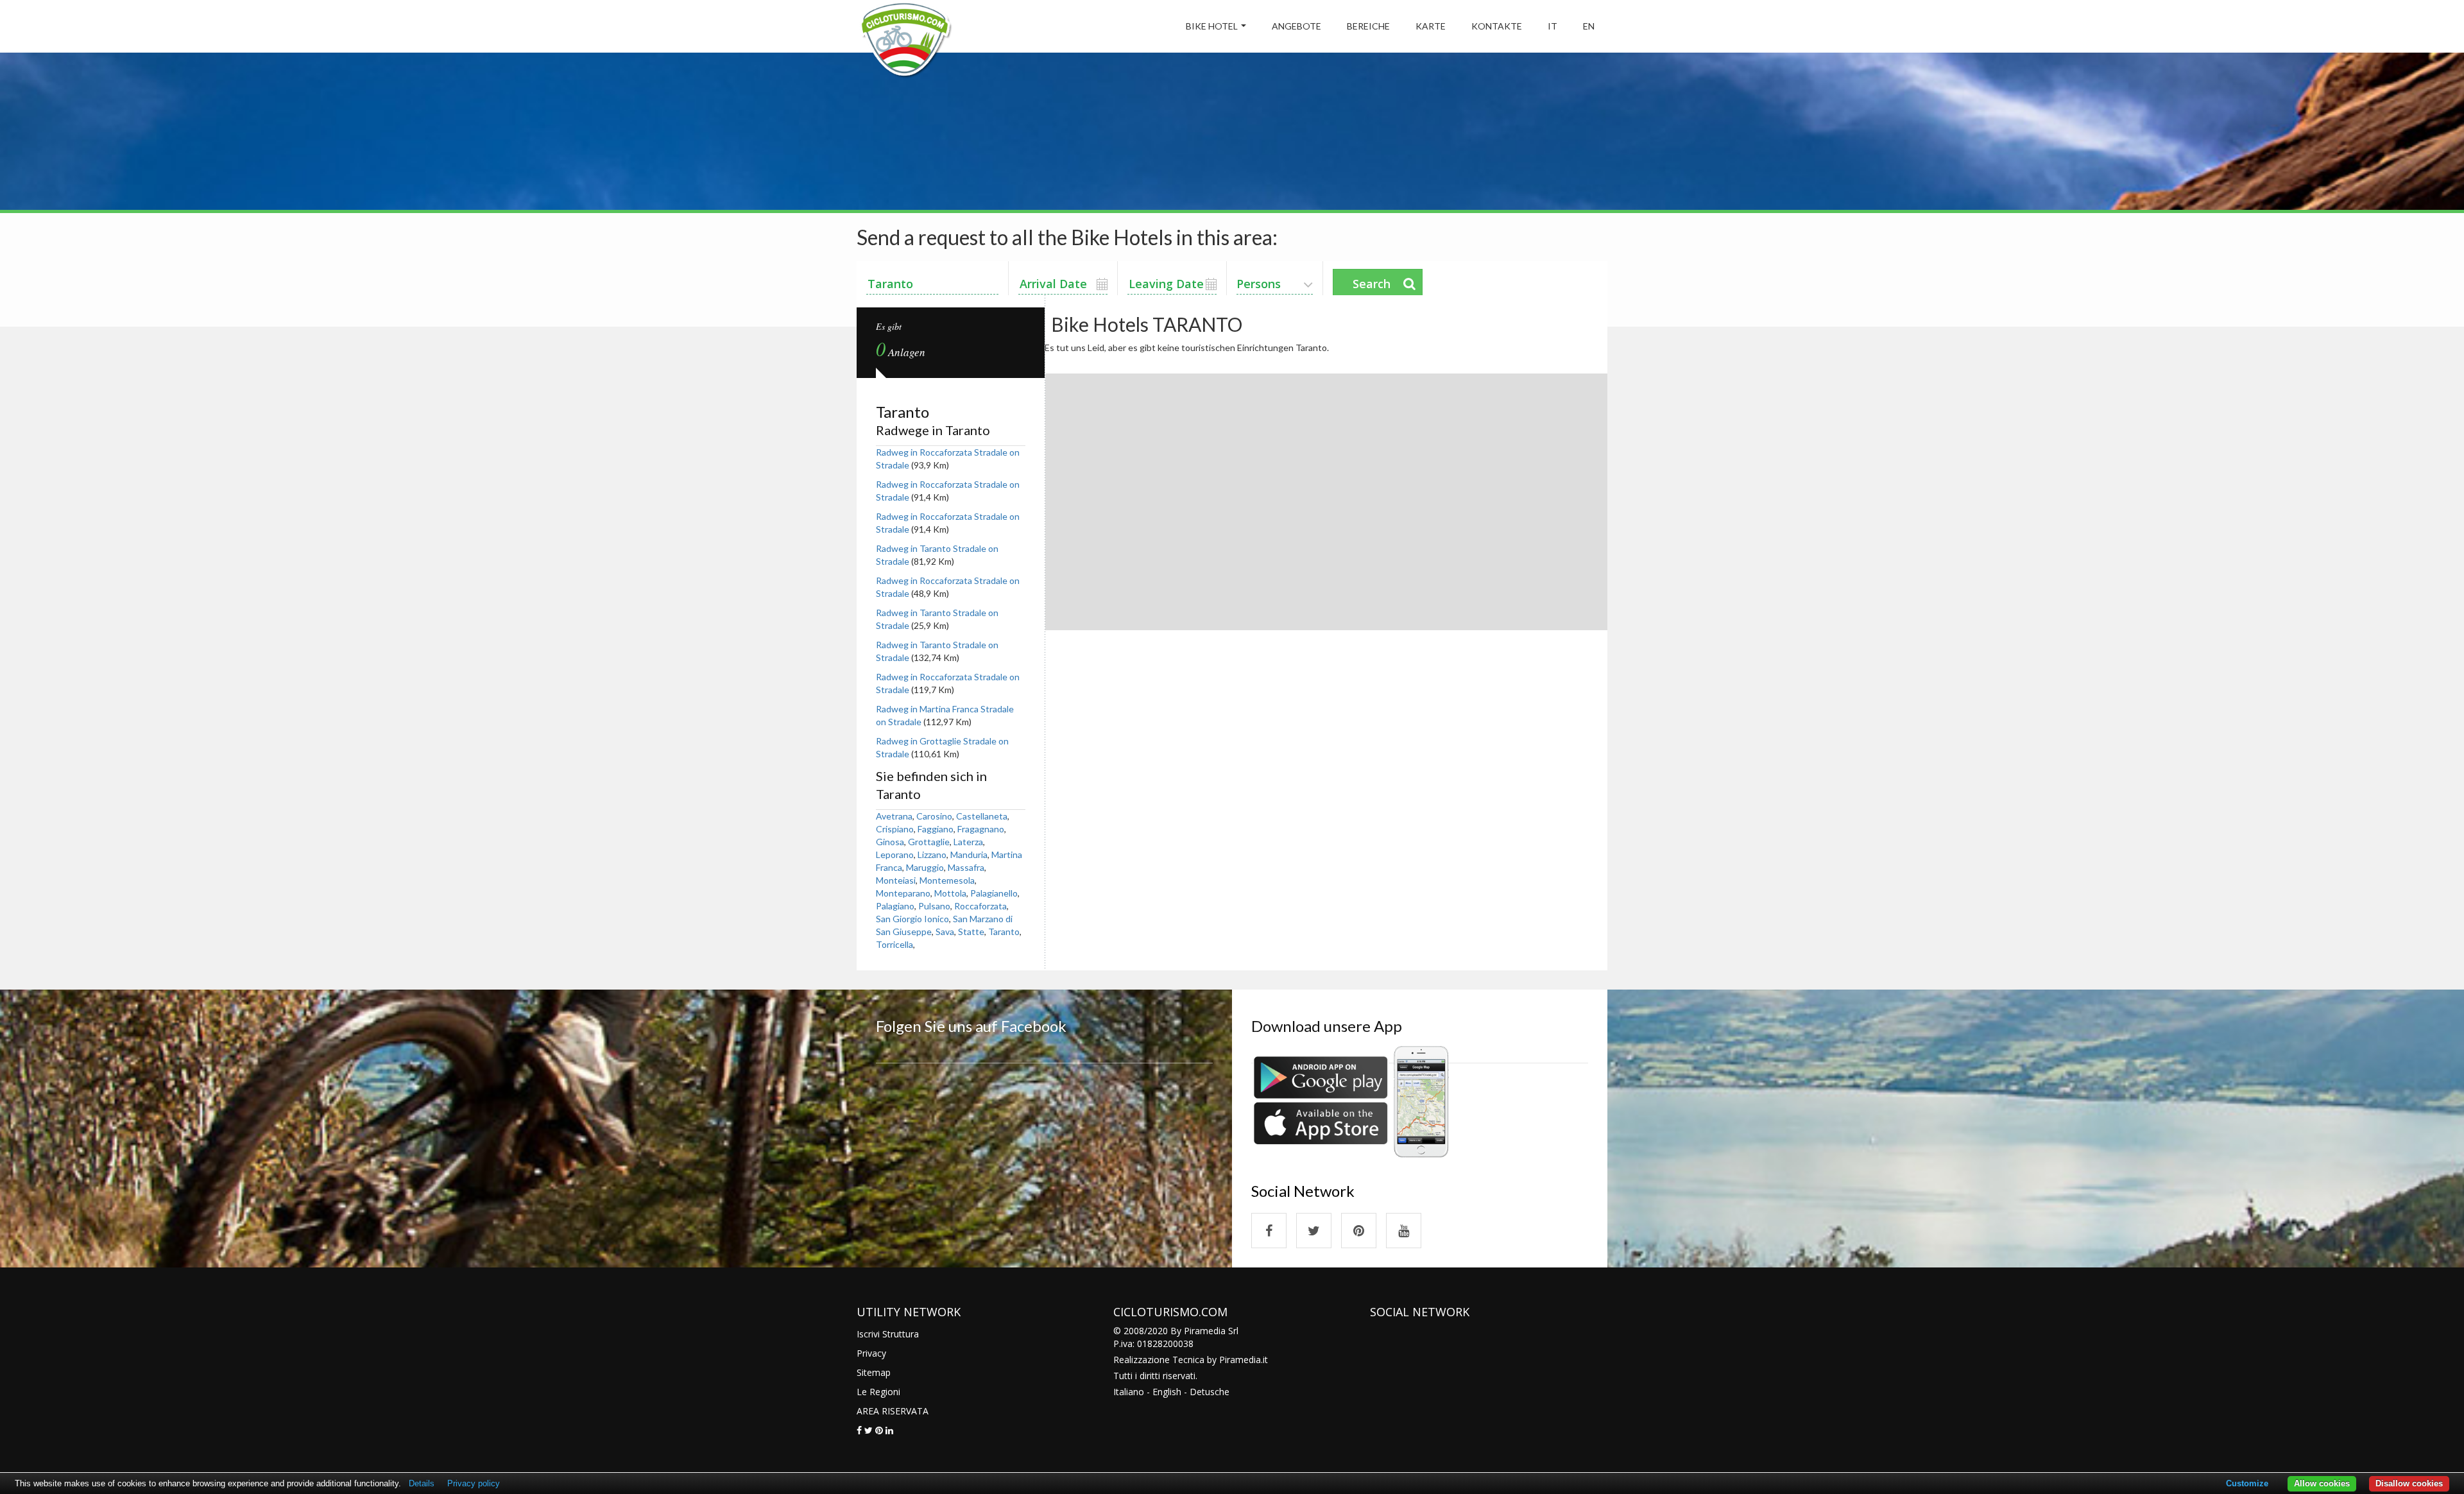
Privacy (871, 1353)
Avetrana (894, 816)
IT (1553, 26)
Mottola (950, 893)
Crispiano (895, 829)
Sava (945, 932)
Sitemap (874, 1372)
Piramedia (1240, 1360)
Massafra (966, 867)
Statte (971, 932)
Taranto (1004, 932)
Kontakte (1497, 26)
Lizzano (932, 854)
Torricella (894, 944)
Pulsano (934, 906)
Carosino (934, 816)
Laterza (968, 842)
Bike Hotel (1212, 26)
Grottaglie (929, 842)
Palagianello (994, 893)
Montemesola (947, 880)
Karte (1431, 26)
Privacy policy (474, 1483)
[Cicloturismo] (1269, 1231)
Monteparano (903, 893)
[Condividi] (859, 1430)
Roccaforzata (980, 906)
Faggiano (936, 829)
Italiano (1129, 1392)
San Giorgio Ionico (912, 919)
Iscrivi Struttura (888, 1334)
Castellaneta (982, 816)
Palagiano (895, 906)
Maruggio (925, 867)
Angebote (1296, 26)
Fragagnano (981, 829)
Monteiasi (896, 880)
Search (1372, 284)
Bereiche (1368, 26)
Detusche (1210, 1392)
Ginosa (890, 842)
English (1167, 1392)
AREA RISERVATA (893, 1411)
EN (1589, 26)
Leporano (895, 854)
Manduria (969, 854)
